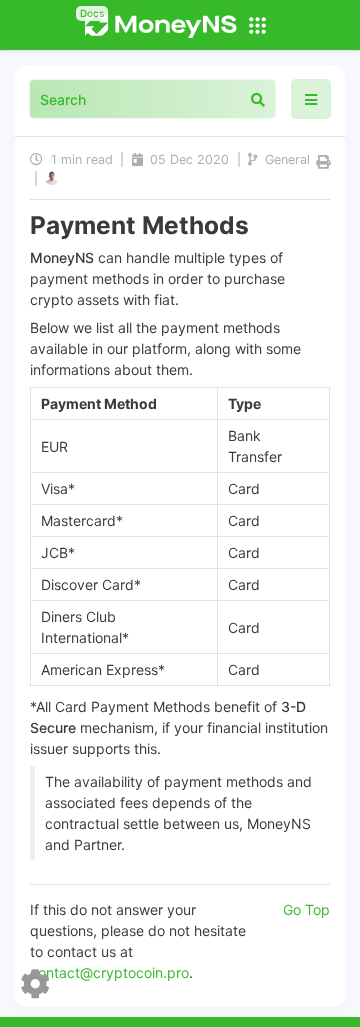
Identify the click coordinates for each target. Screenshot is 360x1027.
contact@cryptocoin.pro (109, 972)
